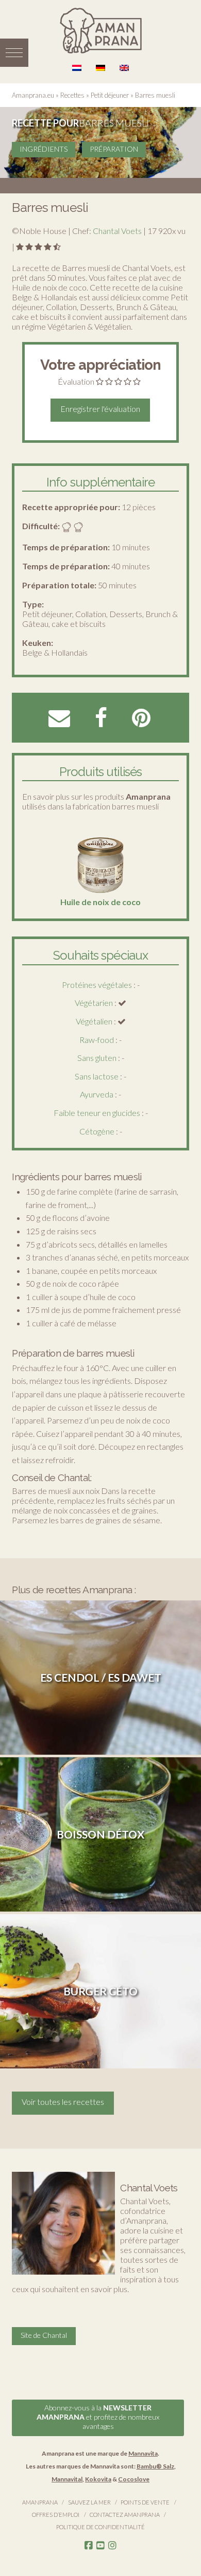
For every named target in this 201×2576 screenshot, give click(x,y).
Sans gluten (97, 1058)
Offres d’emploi (56, 2515)
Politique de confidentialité (100, 2527)
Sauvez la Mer (89, 2502)
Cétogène (97, 1131)
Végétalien (94, 1021)
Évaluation (76, 381)
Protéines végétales (97, 985)
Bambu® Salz (155, 2466)
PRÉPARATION (114, 149)
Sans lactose (97, 1076)
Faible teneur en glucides (97, 1113)
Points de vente (145, 2502)
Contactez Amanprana (125, 2515)
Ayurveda (97, 1094)
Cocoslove (134, 2479)
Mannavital (67, 2479)
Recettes (72, 95)
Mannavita (143, 2453)
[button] (14, 53)
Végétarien (94, 1003)
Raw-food (97, 1040)
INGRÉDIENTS (44, 149)
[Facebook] (89, 2546)
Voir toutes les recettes (63, 2102)
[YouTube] (100, 2546)
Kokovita (98, 2479)
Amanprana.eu (33, 95)
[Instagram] (112, 2546)
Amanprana (40, 2502)
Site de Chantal (44, 2335)
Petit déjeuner (110, 95)
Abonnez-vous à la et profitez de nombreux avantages (98, 2417)
